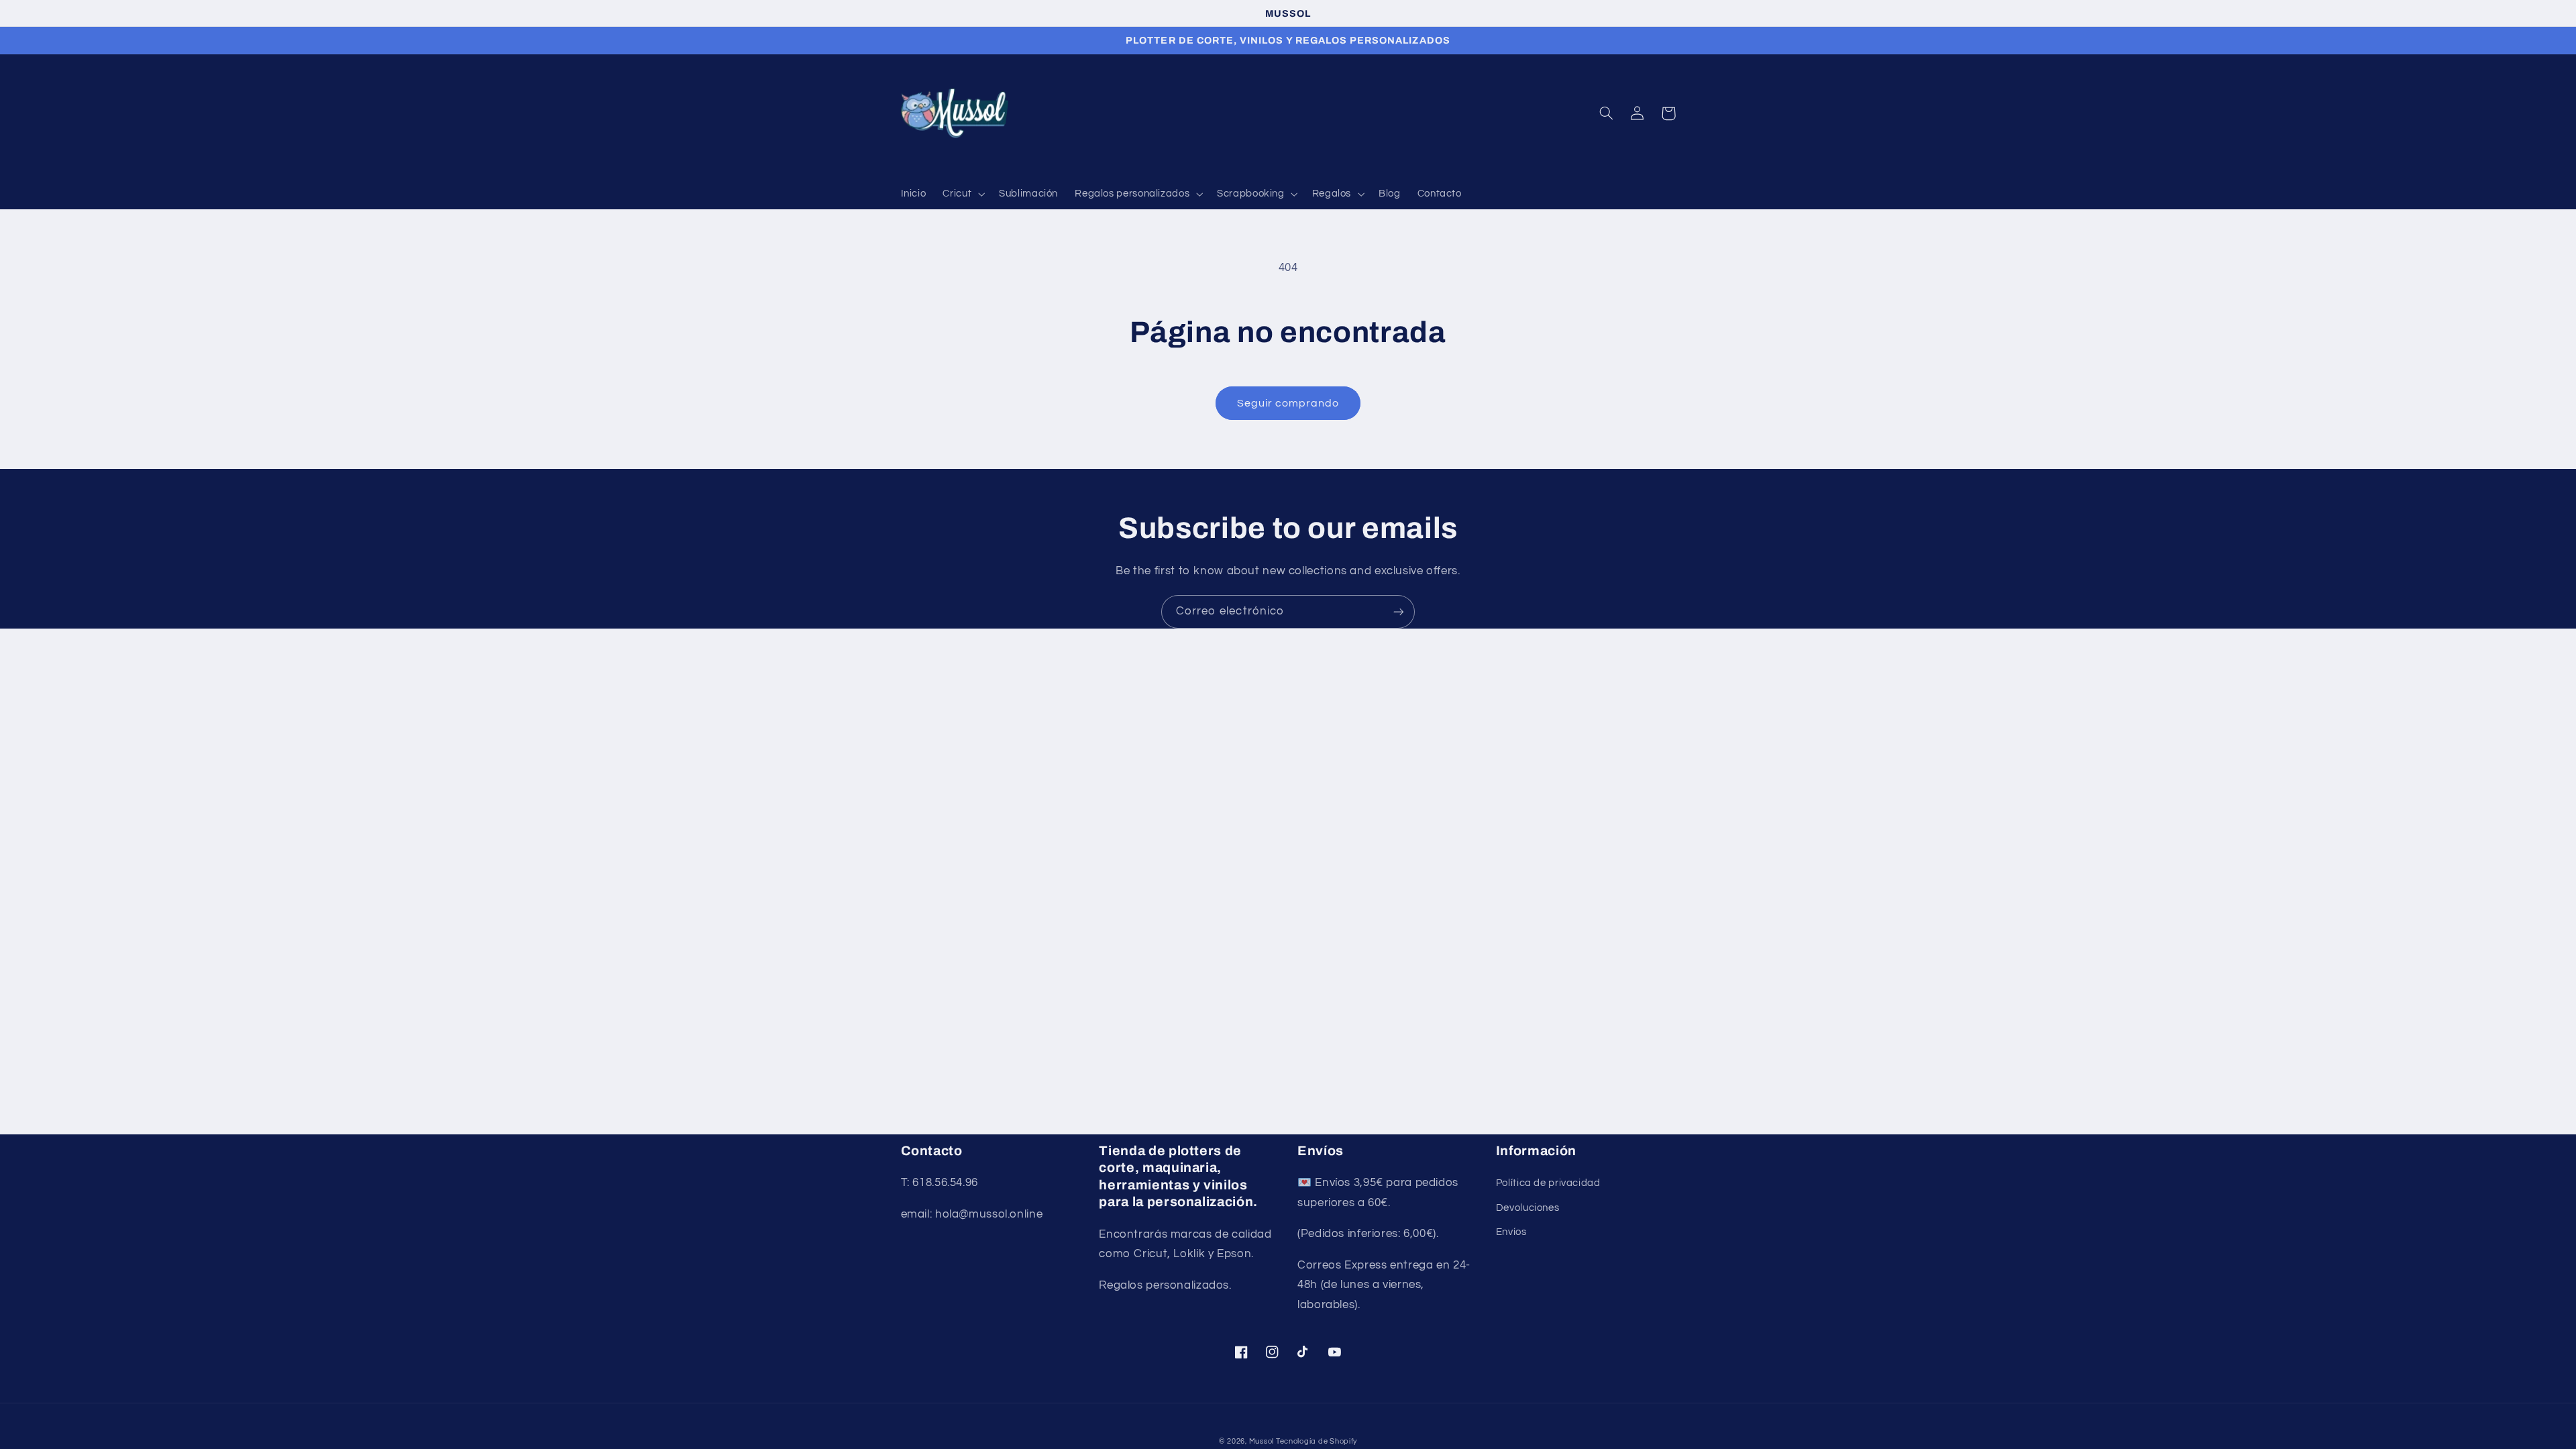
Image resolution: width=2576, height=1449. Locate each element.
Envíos (1511, 1232)
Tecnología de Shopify (1317, 1441)
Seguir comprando (1288, 403)
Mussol (1263, 1441)
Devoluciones (1528, 1208)
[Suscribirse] (1399, 611)
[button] (963, 195)
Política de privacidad (1548, 1183)
